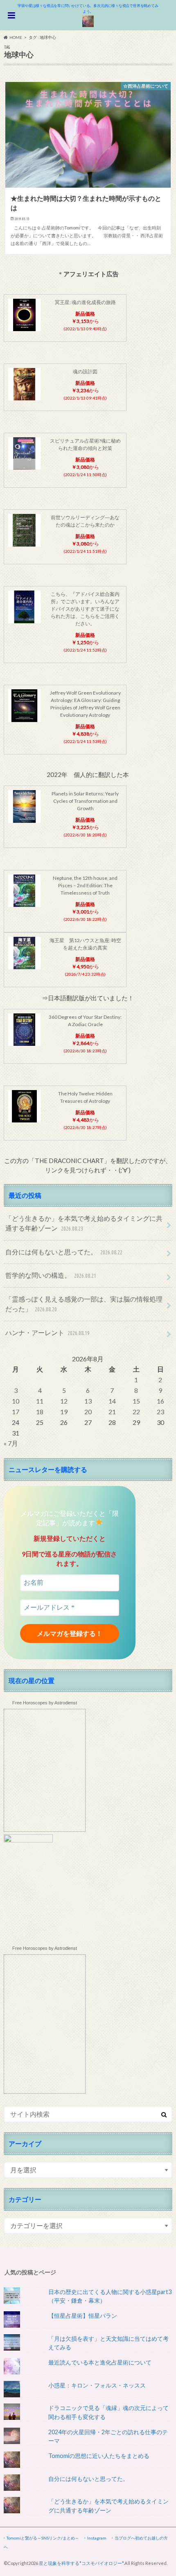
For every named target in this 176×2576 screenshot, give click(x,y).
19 (64, 1412)
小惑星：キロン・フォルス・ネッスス (97, 2385)
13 (88, 1401)
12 (64, 1401)
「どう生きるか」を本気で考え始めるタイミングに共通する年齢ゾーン (84, 1223)
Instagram (97, 2538)
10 (16, 1401)
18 (40, 1412)
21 (112, 1412)
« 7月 (11, 1443)
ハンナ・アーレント (47, 1332)
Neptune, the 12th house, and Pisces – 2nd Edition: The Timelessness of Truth (85, 885)
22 (136, 1412)
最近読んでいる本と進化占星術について (100, 2362)
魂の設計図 (85, 371)
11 (40, 1401)
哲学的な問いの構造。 (51, 1275)
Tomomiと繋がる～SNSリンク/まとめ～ (43, 2538)
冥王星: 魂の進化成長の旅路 (85, 302)
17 (16, 1412)
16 (160, 1401)
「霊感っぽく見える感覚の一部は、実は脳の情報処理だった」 (84, 1304)
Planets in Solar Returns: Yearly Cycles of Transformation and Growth (85, 801)
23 (160, 1412)
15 (136, 1401)
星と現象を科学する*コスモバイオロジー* (81, 2563)
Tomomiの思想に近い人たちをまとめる (99, 2456)
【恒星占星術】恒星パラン (83, 2316)
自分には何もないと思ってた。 (64, 1252)
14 (112, 1401)
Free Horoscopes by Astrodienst (45, 1703)
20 (88, 1412)
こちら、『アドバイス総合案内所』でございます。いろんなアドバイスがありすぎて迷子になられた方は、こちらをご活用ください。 (85, 609)
